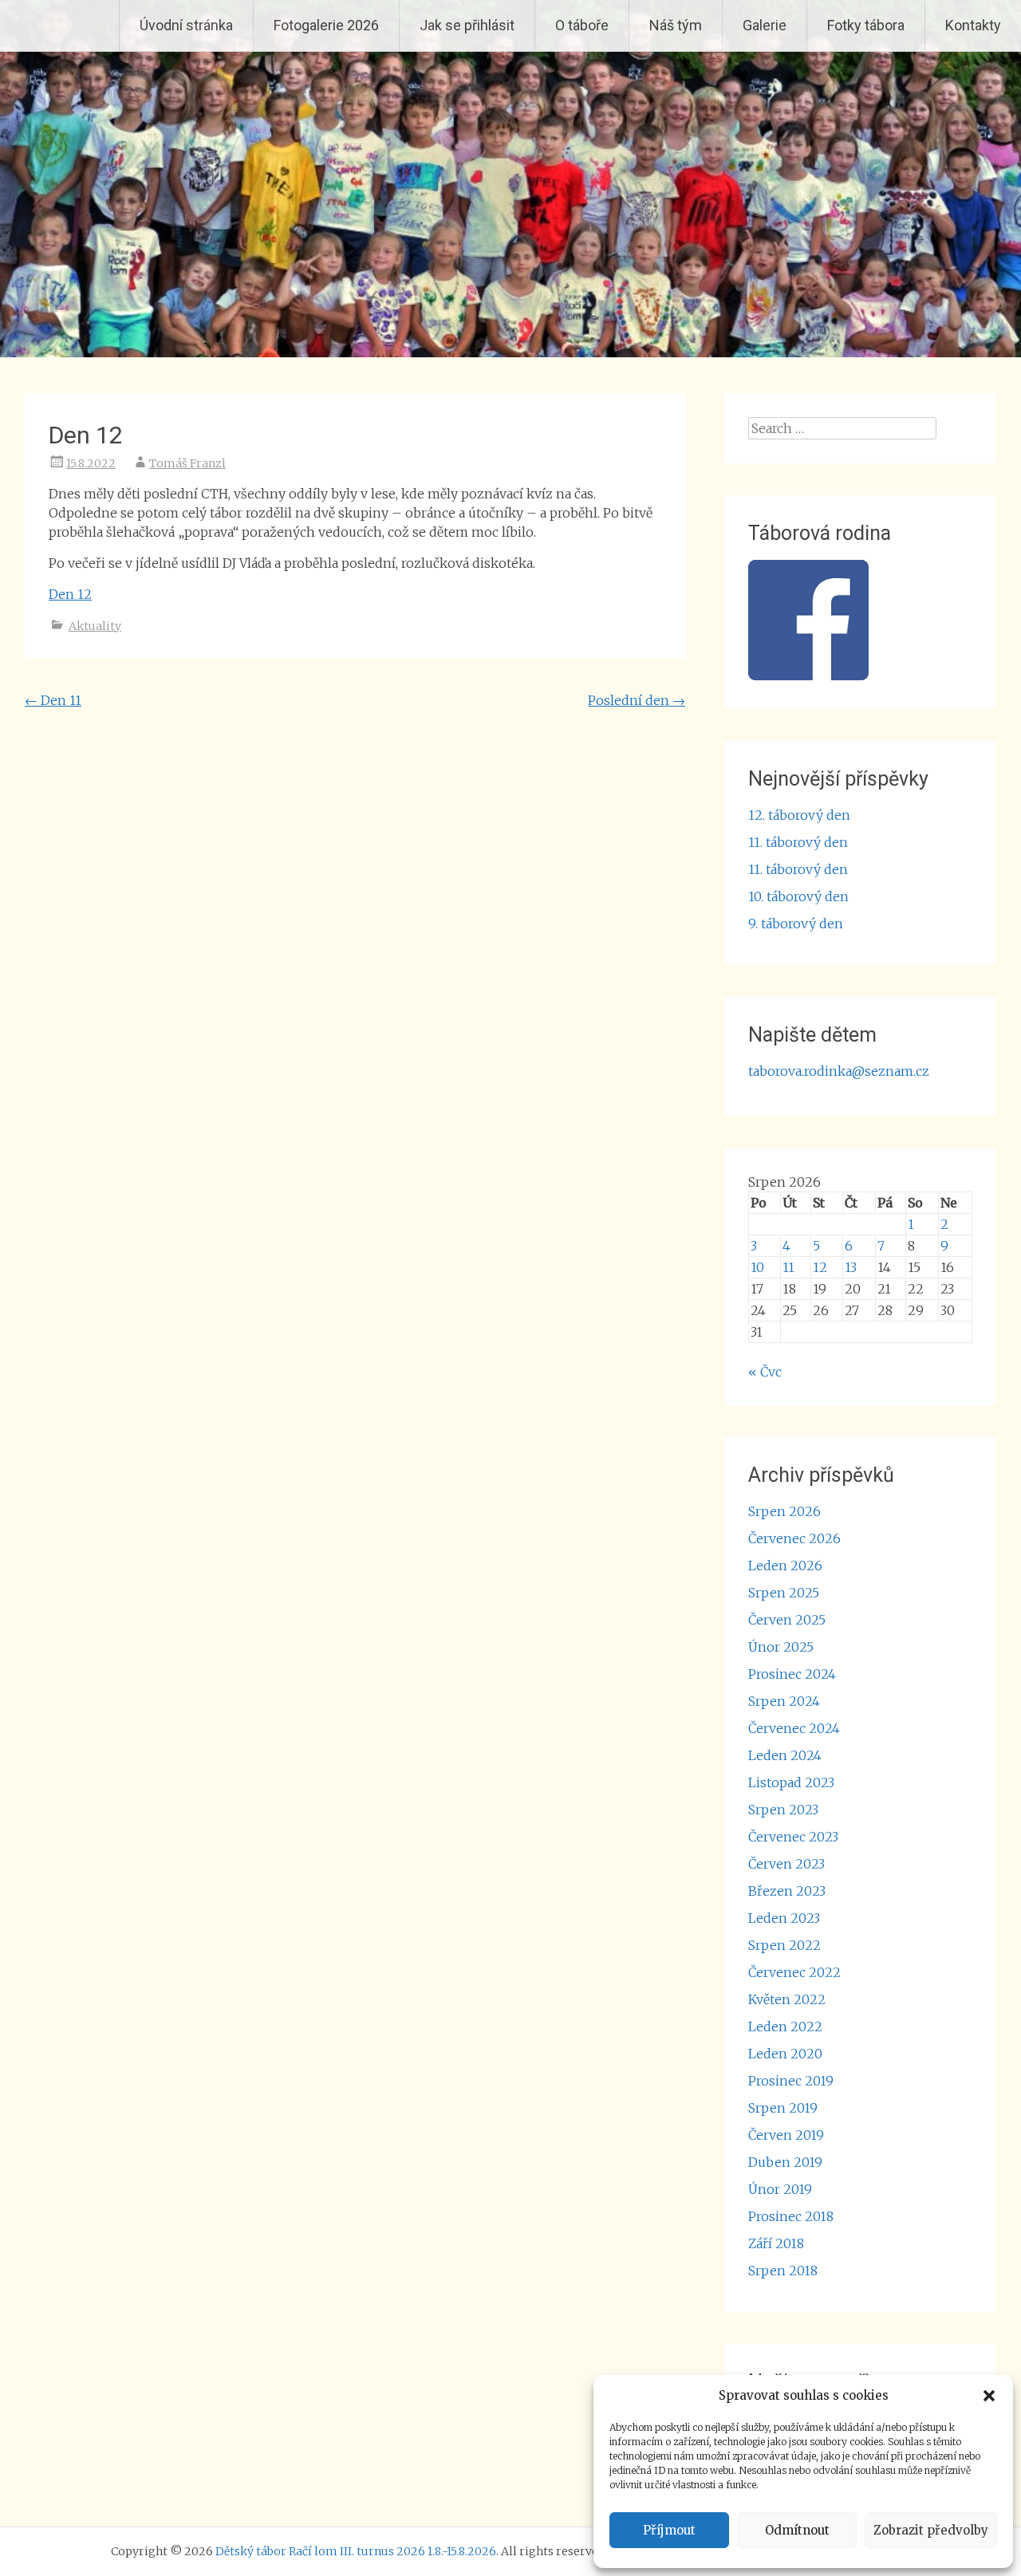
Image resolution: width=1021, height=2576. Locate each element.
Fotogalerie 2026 (326, 25)
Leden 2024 (785, 1755)
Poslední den (637, 700)
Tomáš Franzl (187, 463)
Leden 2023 (784, 1918)
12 (820, 1267)
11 (788, 1267)
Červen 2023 (786, 1864)
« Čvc (765, 1372)
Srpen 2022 (784, 1945)
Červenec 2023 (793, 1837)
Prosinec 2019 (791, 2081)
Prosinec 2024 (792, 1674)
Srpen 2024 (784, 1701)
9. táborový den (796, 924)
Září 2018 (776, 2243)
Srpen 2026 (784, 1511)
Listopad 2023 (791, 1782)
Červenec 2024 (794, 1728)
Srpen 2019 (783, 2108)
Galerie (765, 25)
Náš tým (676, 25)
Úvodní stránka (186, 25)
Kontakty (973, 25)
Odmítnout (797, 2530)
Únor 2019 (780, 2189)
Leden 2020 (785, 2054)
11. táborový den (798, 842)
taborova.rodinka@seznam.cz (839, 1071)
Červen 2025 (787, 1620)
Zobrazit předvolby (931, 2530)
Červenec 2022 (794, 1972)
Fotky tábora (866, 25)
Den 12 (70, 594)
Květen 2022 (787, 1999)
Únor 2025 (781, 1647)
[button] (989, 2396)
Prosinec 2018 (791, 2216)
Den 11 (53, 700)
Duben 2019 (785, 2162)
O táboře (582, 25)
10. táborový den (798, 896)
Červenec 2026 (794, 1538)
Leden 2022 (785, 2027)
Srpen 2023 (783, 1810)
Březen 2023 (787, 1891)
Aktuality (95, 626)
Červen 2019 (786, 2135)
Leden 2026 (785, 1566)
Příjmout (669, 2530)
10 (757, 1267)
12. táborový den (799, 815)
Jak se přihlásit (467, 25)
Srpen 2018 (783, 2271)
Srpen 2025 (784, 1593)
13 (851, 1267)
